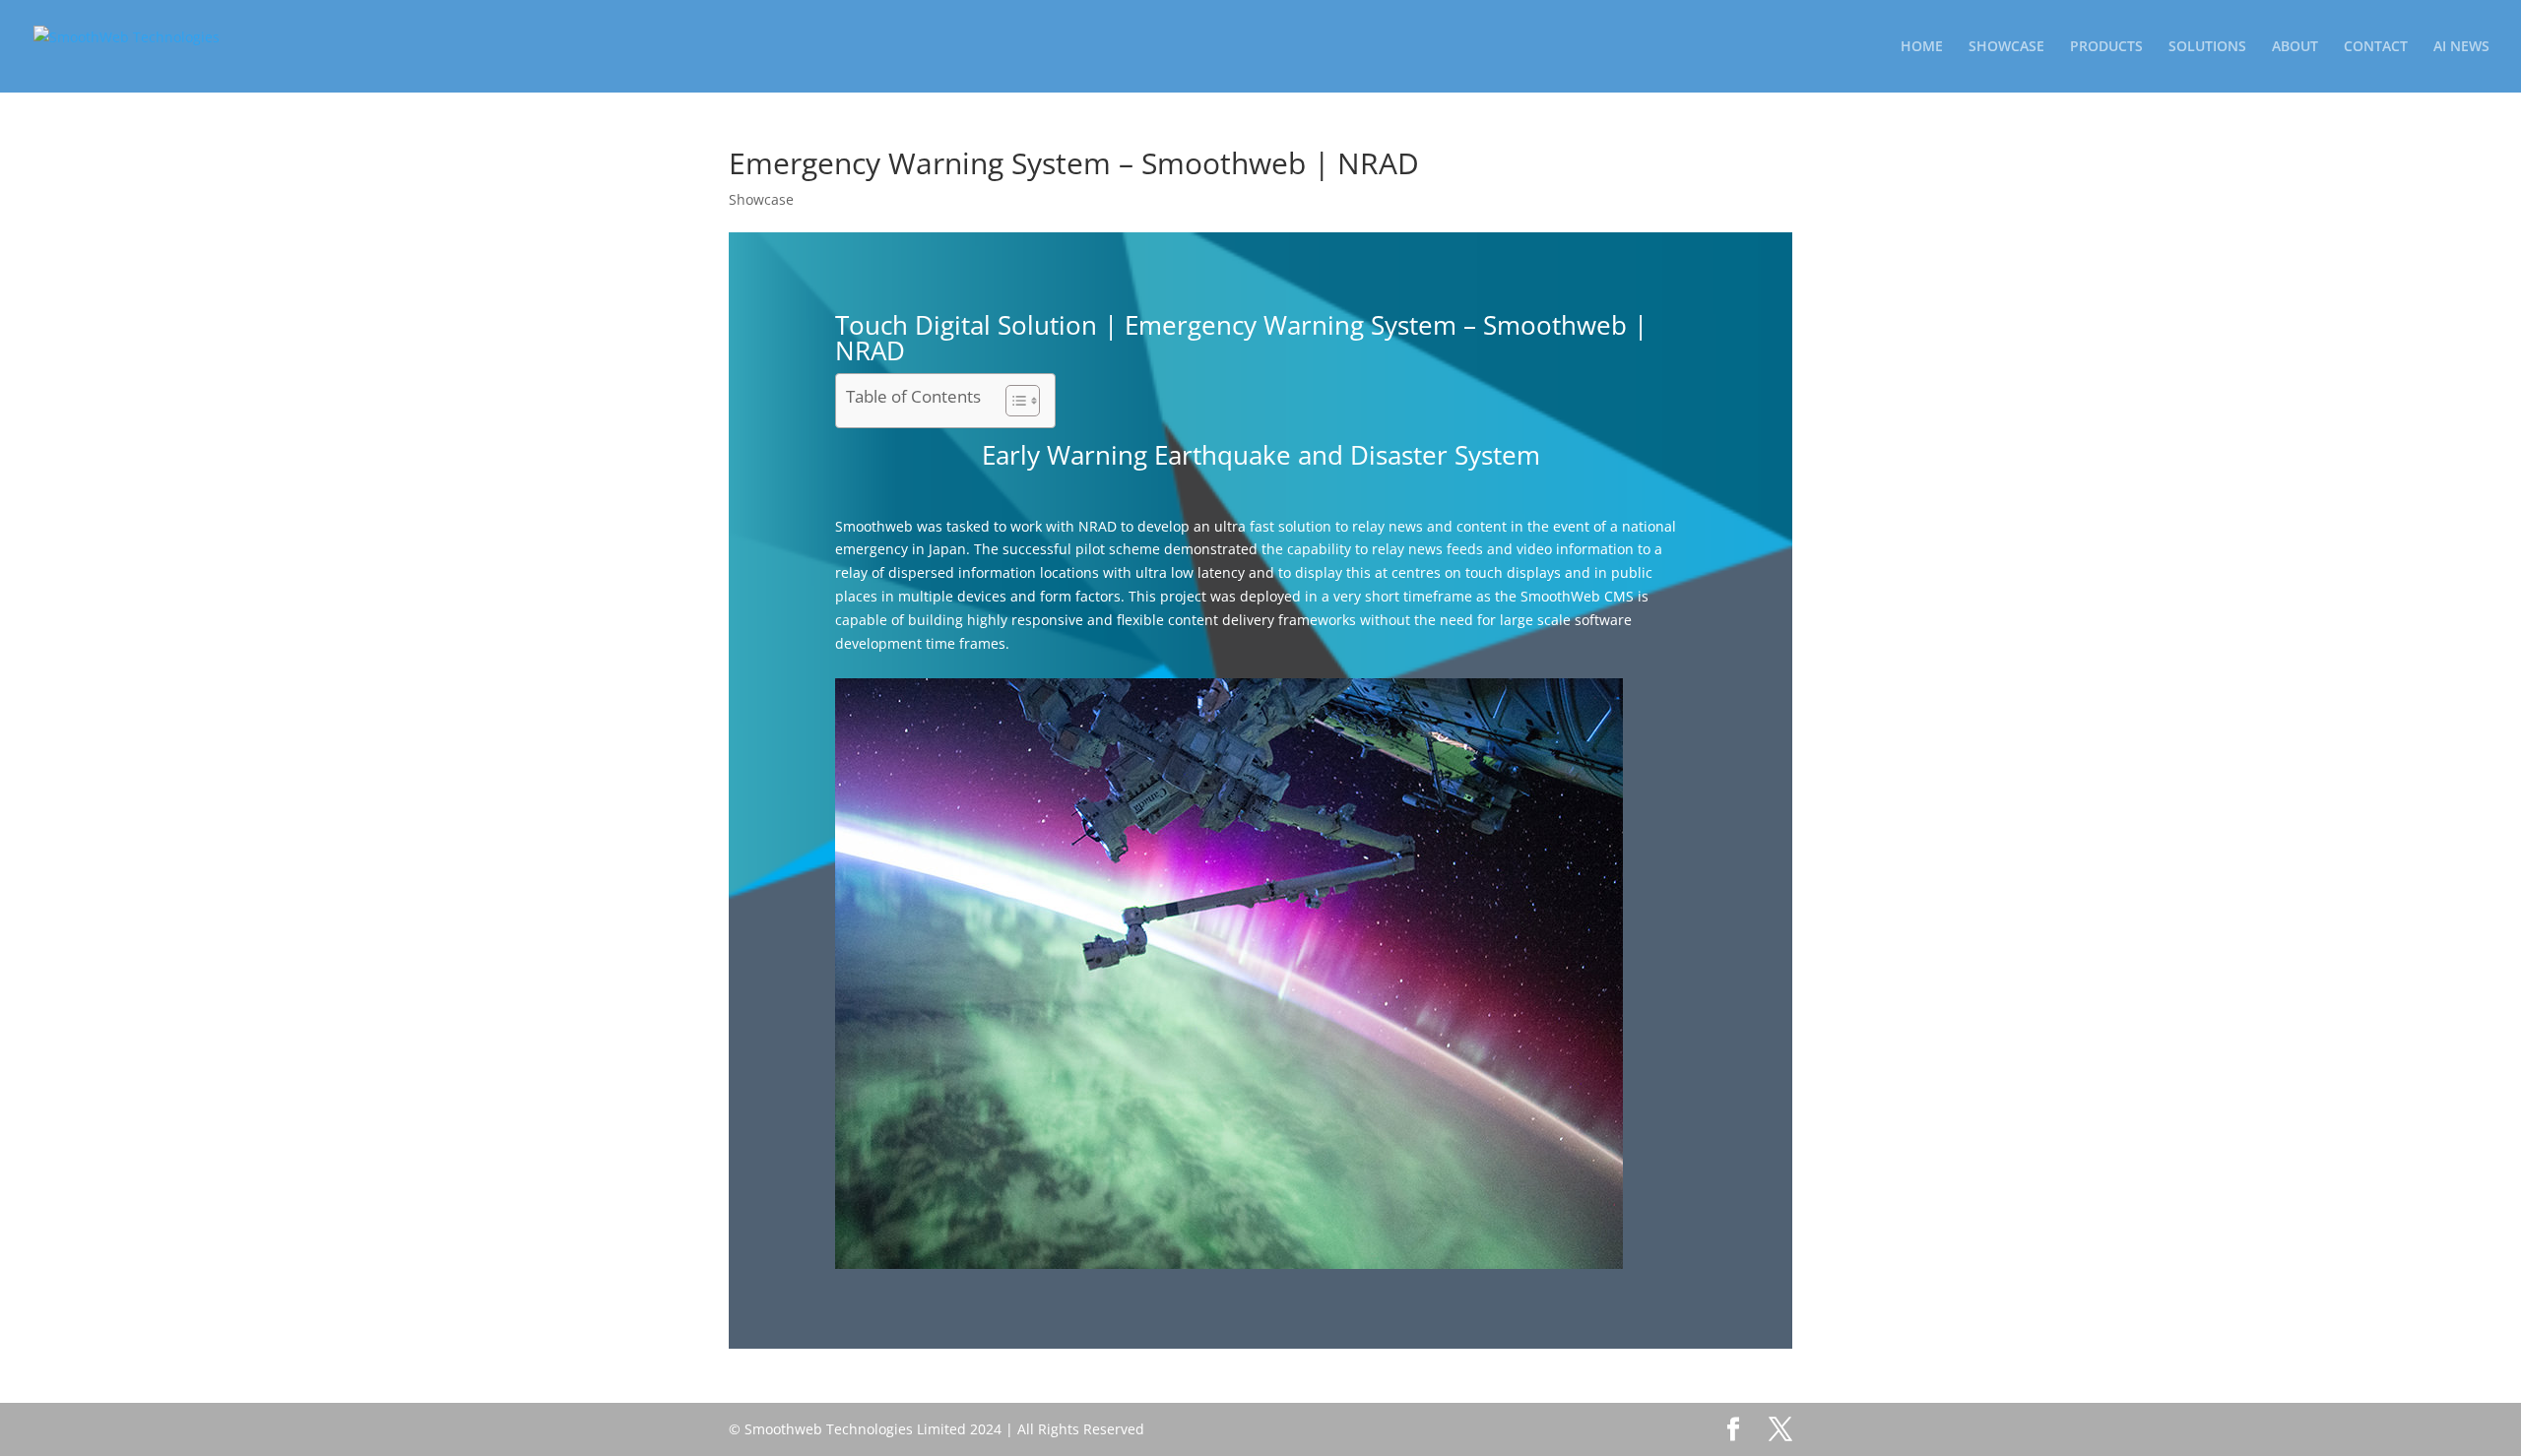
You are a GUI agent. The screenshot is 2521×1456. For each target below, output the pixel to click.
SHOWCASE (2006, 47)
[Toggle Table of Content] (1013, 401)
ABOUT (2295, 47)
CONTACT (2376, 47)
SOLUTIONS (2207, 47)
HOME (1922, 47)
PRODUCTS (2106, 47)
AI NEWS (2461, 47)
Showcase (761, 199)
